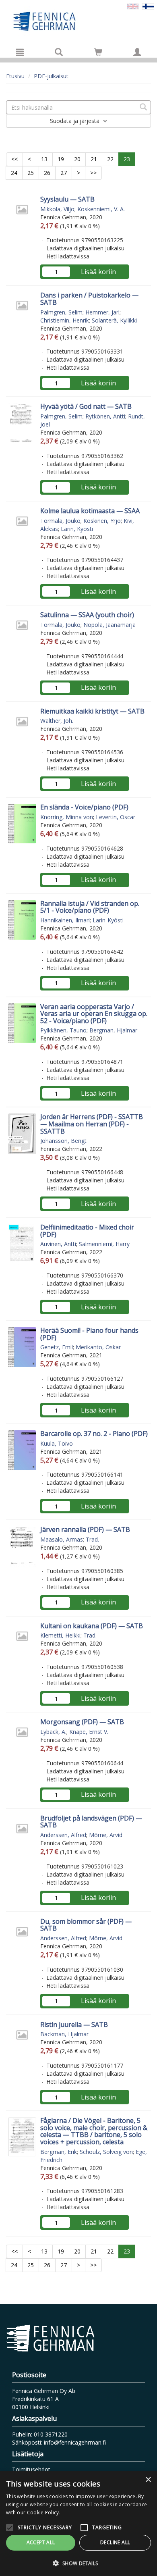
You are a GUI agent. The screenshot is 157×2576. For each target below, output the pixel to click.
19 (61, 159)
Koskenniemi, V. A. (101, 209)
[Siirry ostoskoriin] (98, 52)
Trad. (92, 1539)
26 (47, 173)
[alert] (78, 2524)
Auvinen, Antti (58, 1244)
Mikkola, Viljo (57, 209)
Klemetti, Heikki (60, 1635)
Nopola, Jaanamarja (109, 625)
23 (127, 159)
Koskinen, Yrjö (102, 521)
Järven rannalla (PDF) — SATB (85, 1529)
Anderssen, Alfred (63, 1835)
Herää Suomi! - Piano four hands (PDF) (89, 1334)
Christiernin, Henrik (65, 320)
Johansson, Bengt (63, 1141)
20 (77, 159)
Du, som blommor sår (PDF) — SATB (86, 1925)
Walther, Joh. (57, 721)
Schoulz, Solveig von (106, 2152)
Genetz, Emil (57, 1347)
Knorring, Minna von (67, 817)
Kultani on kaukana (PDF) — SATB (92, 1626)
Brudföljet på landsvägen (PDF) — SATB (91, 1822)
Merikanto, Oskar (98, 1347)
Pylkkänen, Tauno (63, 1030)
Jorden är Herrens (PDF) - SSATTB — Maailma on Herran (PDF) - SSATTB (92, 1124)
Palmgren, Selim (61, 312)
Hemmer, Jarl (102, 312)
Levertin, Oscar (116, 817)
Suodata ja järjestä (75, 121)
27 (64, 173)
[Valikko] (20, 52)
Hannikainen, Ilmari (65, 920)
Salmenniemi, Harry (104, 1244)
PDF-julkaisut (51, 76)
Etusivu (15, 76)
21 (94, 159)
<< (14, 159)
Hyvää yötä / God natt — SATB (86, 406)
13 (44, 159)
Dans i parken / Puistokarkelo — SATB (89, 299)
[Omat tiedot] (137, 52)
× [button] (148, 2480)
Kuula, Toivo (57, 1443)
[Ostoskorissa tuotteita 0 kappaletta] (98, 53)
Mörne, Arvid (106, 1835)
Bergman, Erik (59, 2152)
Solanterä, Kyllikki (114, 320)
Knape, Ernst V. (89, 1732)
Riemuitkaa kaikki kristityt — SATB (92, 711)
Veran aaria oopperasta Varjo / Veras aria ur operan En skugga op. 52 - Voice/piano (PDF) (94, 1014)
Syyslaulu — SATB (67, 199)
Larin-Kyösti (108, 920)
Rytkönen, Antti (105, 416)
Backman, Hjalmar (64, 2034)
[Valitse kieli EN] (133, 6)
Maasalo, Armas (62, 1539)
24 (14, 173)
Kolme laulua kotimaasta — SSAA (90, 511)
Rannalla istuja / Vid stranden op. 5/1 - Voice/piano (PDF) (90, 907)
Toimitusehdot (31, 2469)
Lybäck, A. (53, 1732)
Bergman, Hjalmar (113, 1030)
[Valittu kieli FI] (148, 6)
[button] (78, 2563)
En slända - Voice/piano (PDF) (84, 807)
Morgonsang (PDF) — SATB (82, 1722)
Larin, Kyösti (77, 529)
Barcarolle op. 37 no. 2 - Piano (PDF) (94, 1434)
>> (93, 173)
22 (110, 159)
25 (31, 173)
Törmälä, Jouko (60, 521)
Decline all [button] (115, 2542)
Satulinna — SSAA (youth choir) (87, 615)
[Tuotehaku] (59, 52)
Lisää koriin (98, 272)
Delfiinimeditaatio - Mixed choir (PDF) (87, 1231)
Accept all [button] (41, 2542)
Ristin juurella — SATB (74, 2025)
